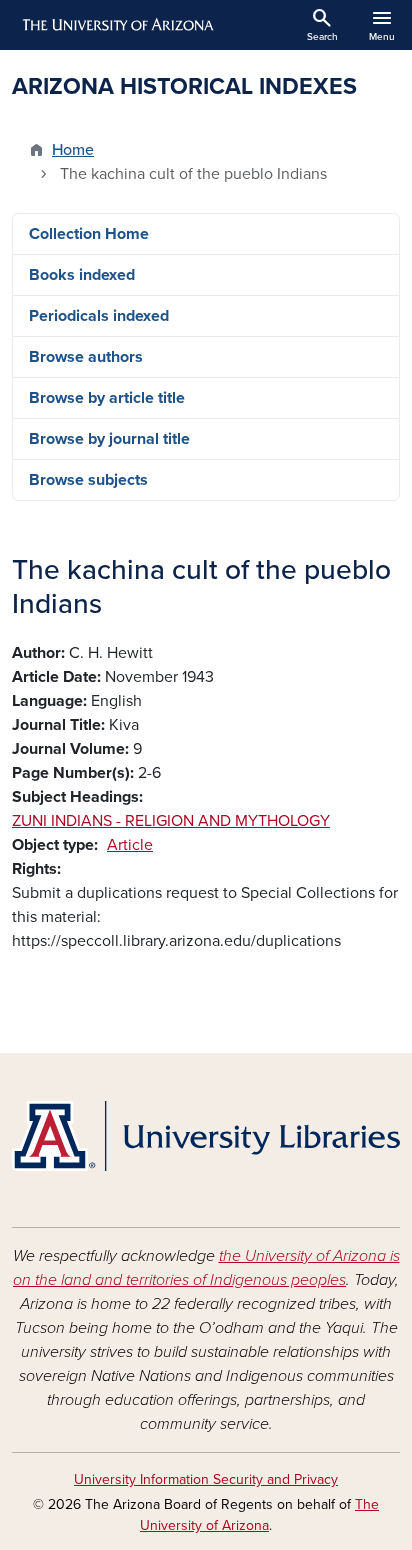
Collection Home (89, 234)
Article (130, 845)
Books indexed (82, 275)
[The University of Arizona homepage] (116, 25)
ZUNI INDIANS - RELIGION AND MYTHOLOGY (171, 821)
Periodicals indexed (99, 316)
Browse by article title (107, 398)
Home (73, 150)
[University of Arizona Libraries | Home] (206, 1136)
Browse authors (86, 357)
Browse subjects (88, 480)
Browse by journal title (109, 439)
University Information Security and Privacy (206, 1479)
